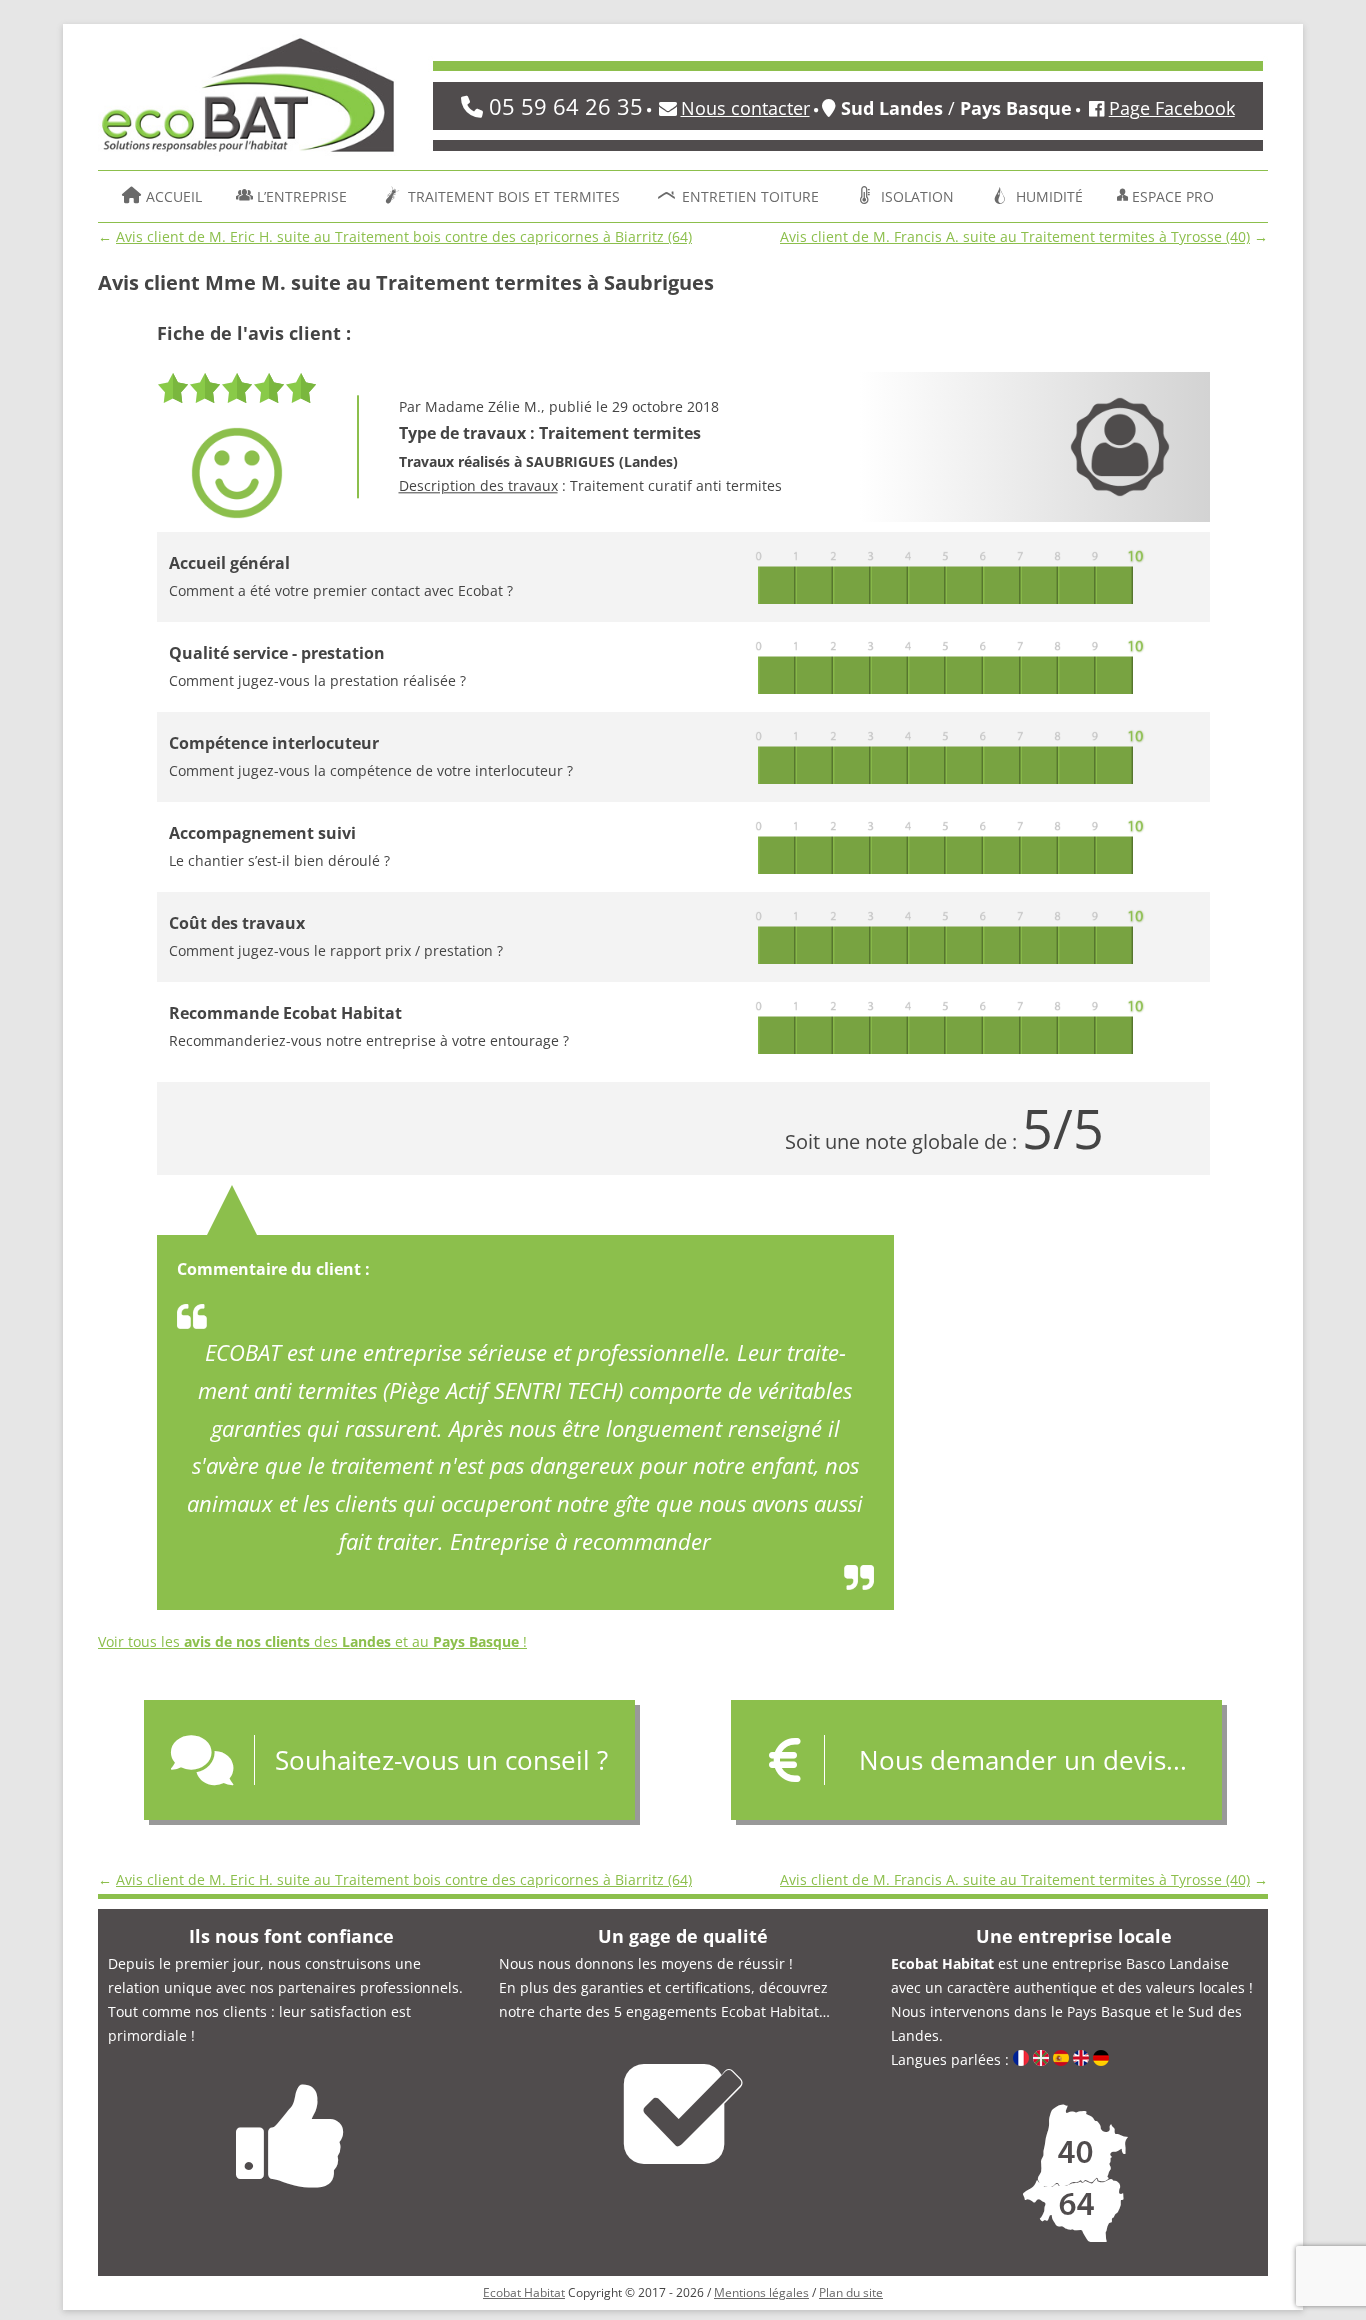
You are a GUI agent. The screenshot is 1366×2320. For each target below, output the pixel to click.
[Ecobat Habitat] (248, 102)
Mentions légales (761, 2292)
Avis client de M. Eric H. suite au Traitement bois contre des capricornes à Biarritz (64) (404, 236)
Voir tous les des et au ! (312, 1641)
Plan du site (851, 2292)
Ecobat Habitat (524, 2292)
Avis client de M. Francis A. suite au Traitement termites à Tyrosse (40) (1015, 236)
